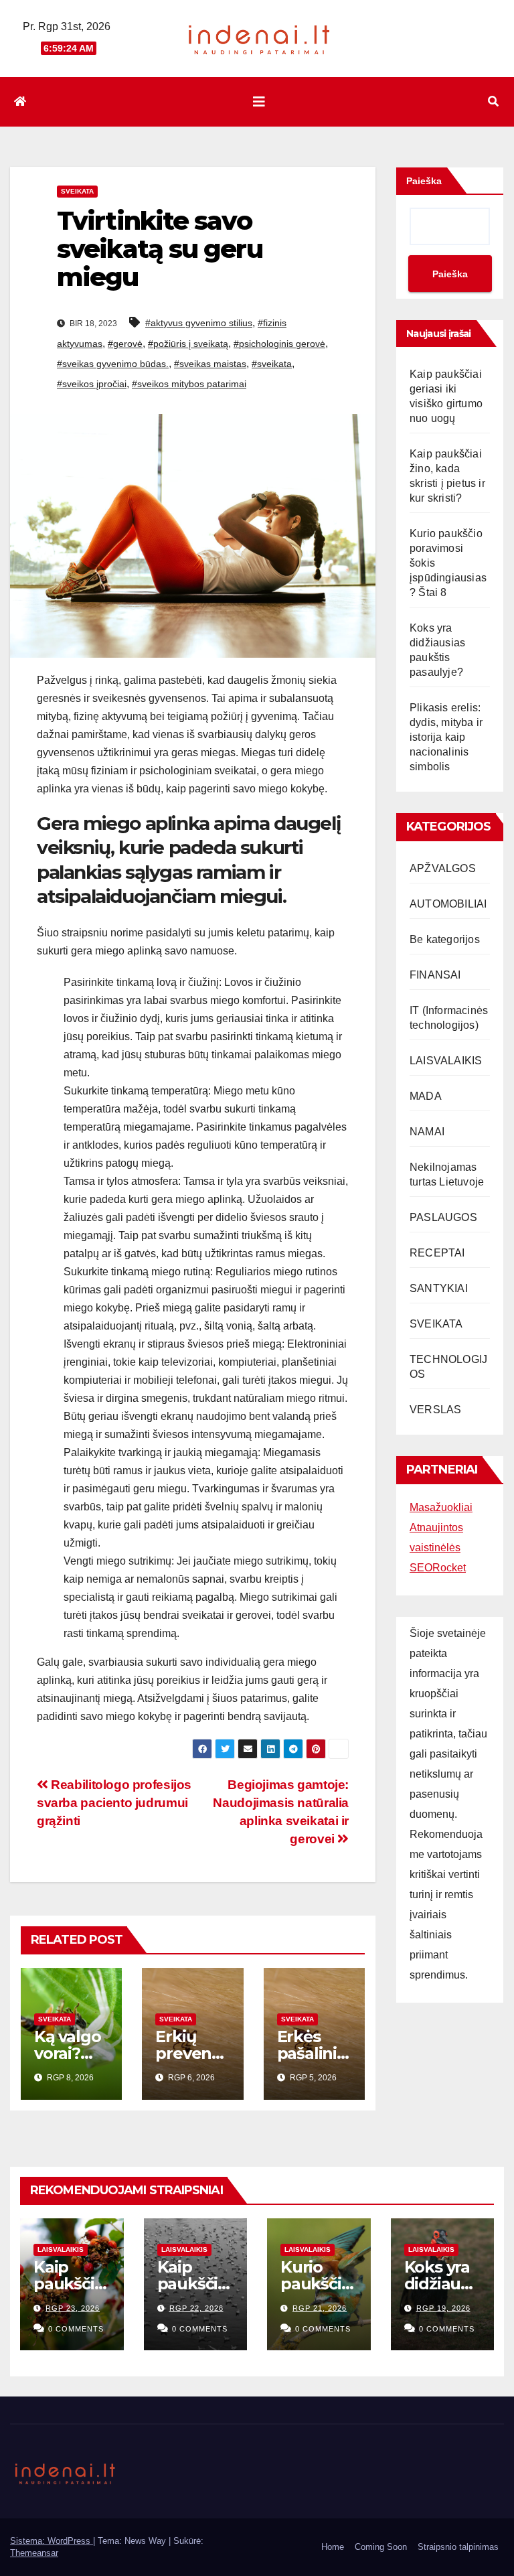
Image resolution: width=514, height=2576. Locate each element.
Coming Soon (381, 2547)
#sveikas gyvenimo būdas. (113, 364)
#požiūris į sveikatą (188, 344)
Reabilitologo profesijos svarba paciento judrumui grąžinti (114, 1803)
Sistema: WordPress (52, 2541)
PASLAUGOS (443, 1217)
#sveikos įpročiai (92, 384)
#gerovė (125, 344)
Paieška (424, 181)
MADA (426, 1096)
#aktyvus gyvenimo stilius (199, 323)
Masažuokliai (441, 1507)
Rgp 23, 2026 (73, 2308)
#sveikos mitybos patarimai (189, 384)
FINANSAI (435, 975)
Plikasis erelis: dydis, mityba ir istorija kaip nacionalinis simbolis (446, 737)
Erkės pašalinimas (307, 2053)
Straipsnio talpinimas (458, 2547)
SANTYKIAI (439, 1288)
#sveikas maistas (210, 364)
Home (333, 2547)
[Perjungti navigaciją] (259, 102)
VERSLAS (435, 1410)
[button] (493, 101)
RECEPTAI (437, 1253)
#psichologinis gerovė (279, 344)
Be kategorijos (445, 939)
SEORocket (438, 1568)
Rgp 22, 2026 (196, 2308)
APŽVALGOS (443, 868)
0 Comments (76, 2329)
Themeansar (34, 2553)
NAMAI (427, 1132)
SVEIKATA (77, 191)
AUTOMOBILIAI (448, 904)
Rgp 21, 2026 (320, 2308)
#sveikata (272, 364)
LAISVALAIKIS (446, 1061)
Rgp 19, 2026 (443, 2308)
